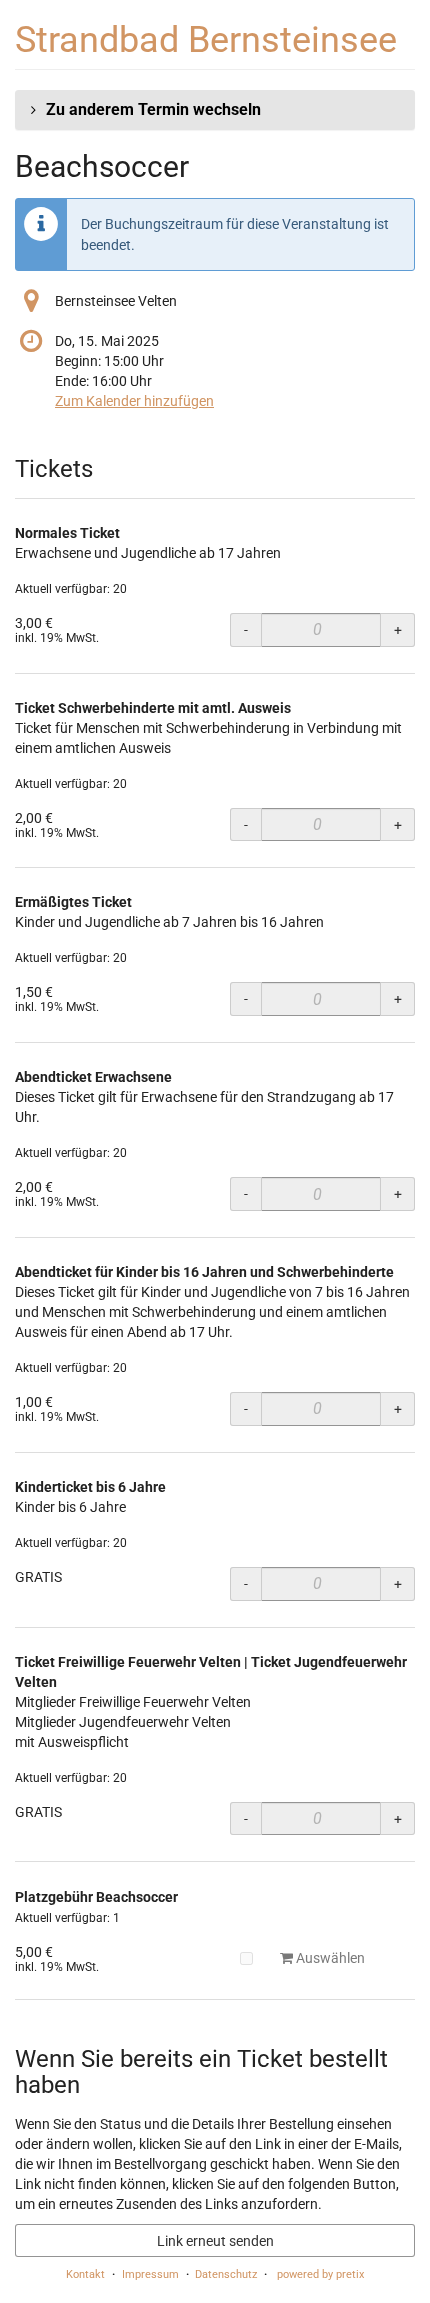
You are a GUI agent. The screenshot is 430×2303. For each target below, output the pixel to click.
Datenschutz (226, 2274)
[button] (215, 110)
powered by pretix (320, 2274)
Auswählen (329, 1958)
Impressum (150, 2274)
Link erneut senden (215, 2241)
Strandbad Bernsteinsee (206, 39)
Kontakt (85, 2274)
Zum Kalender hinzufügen (134, 401)
